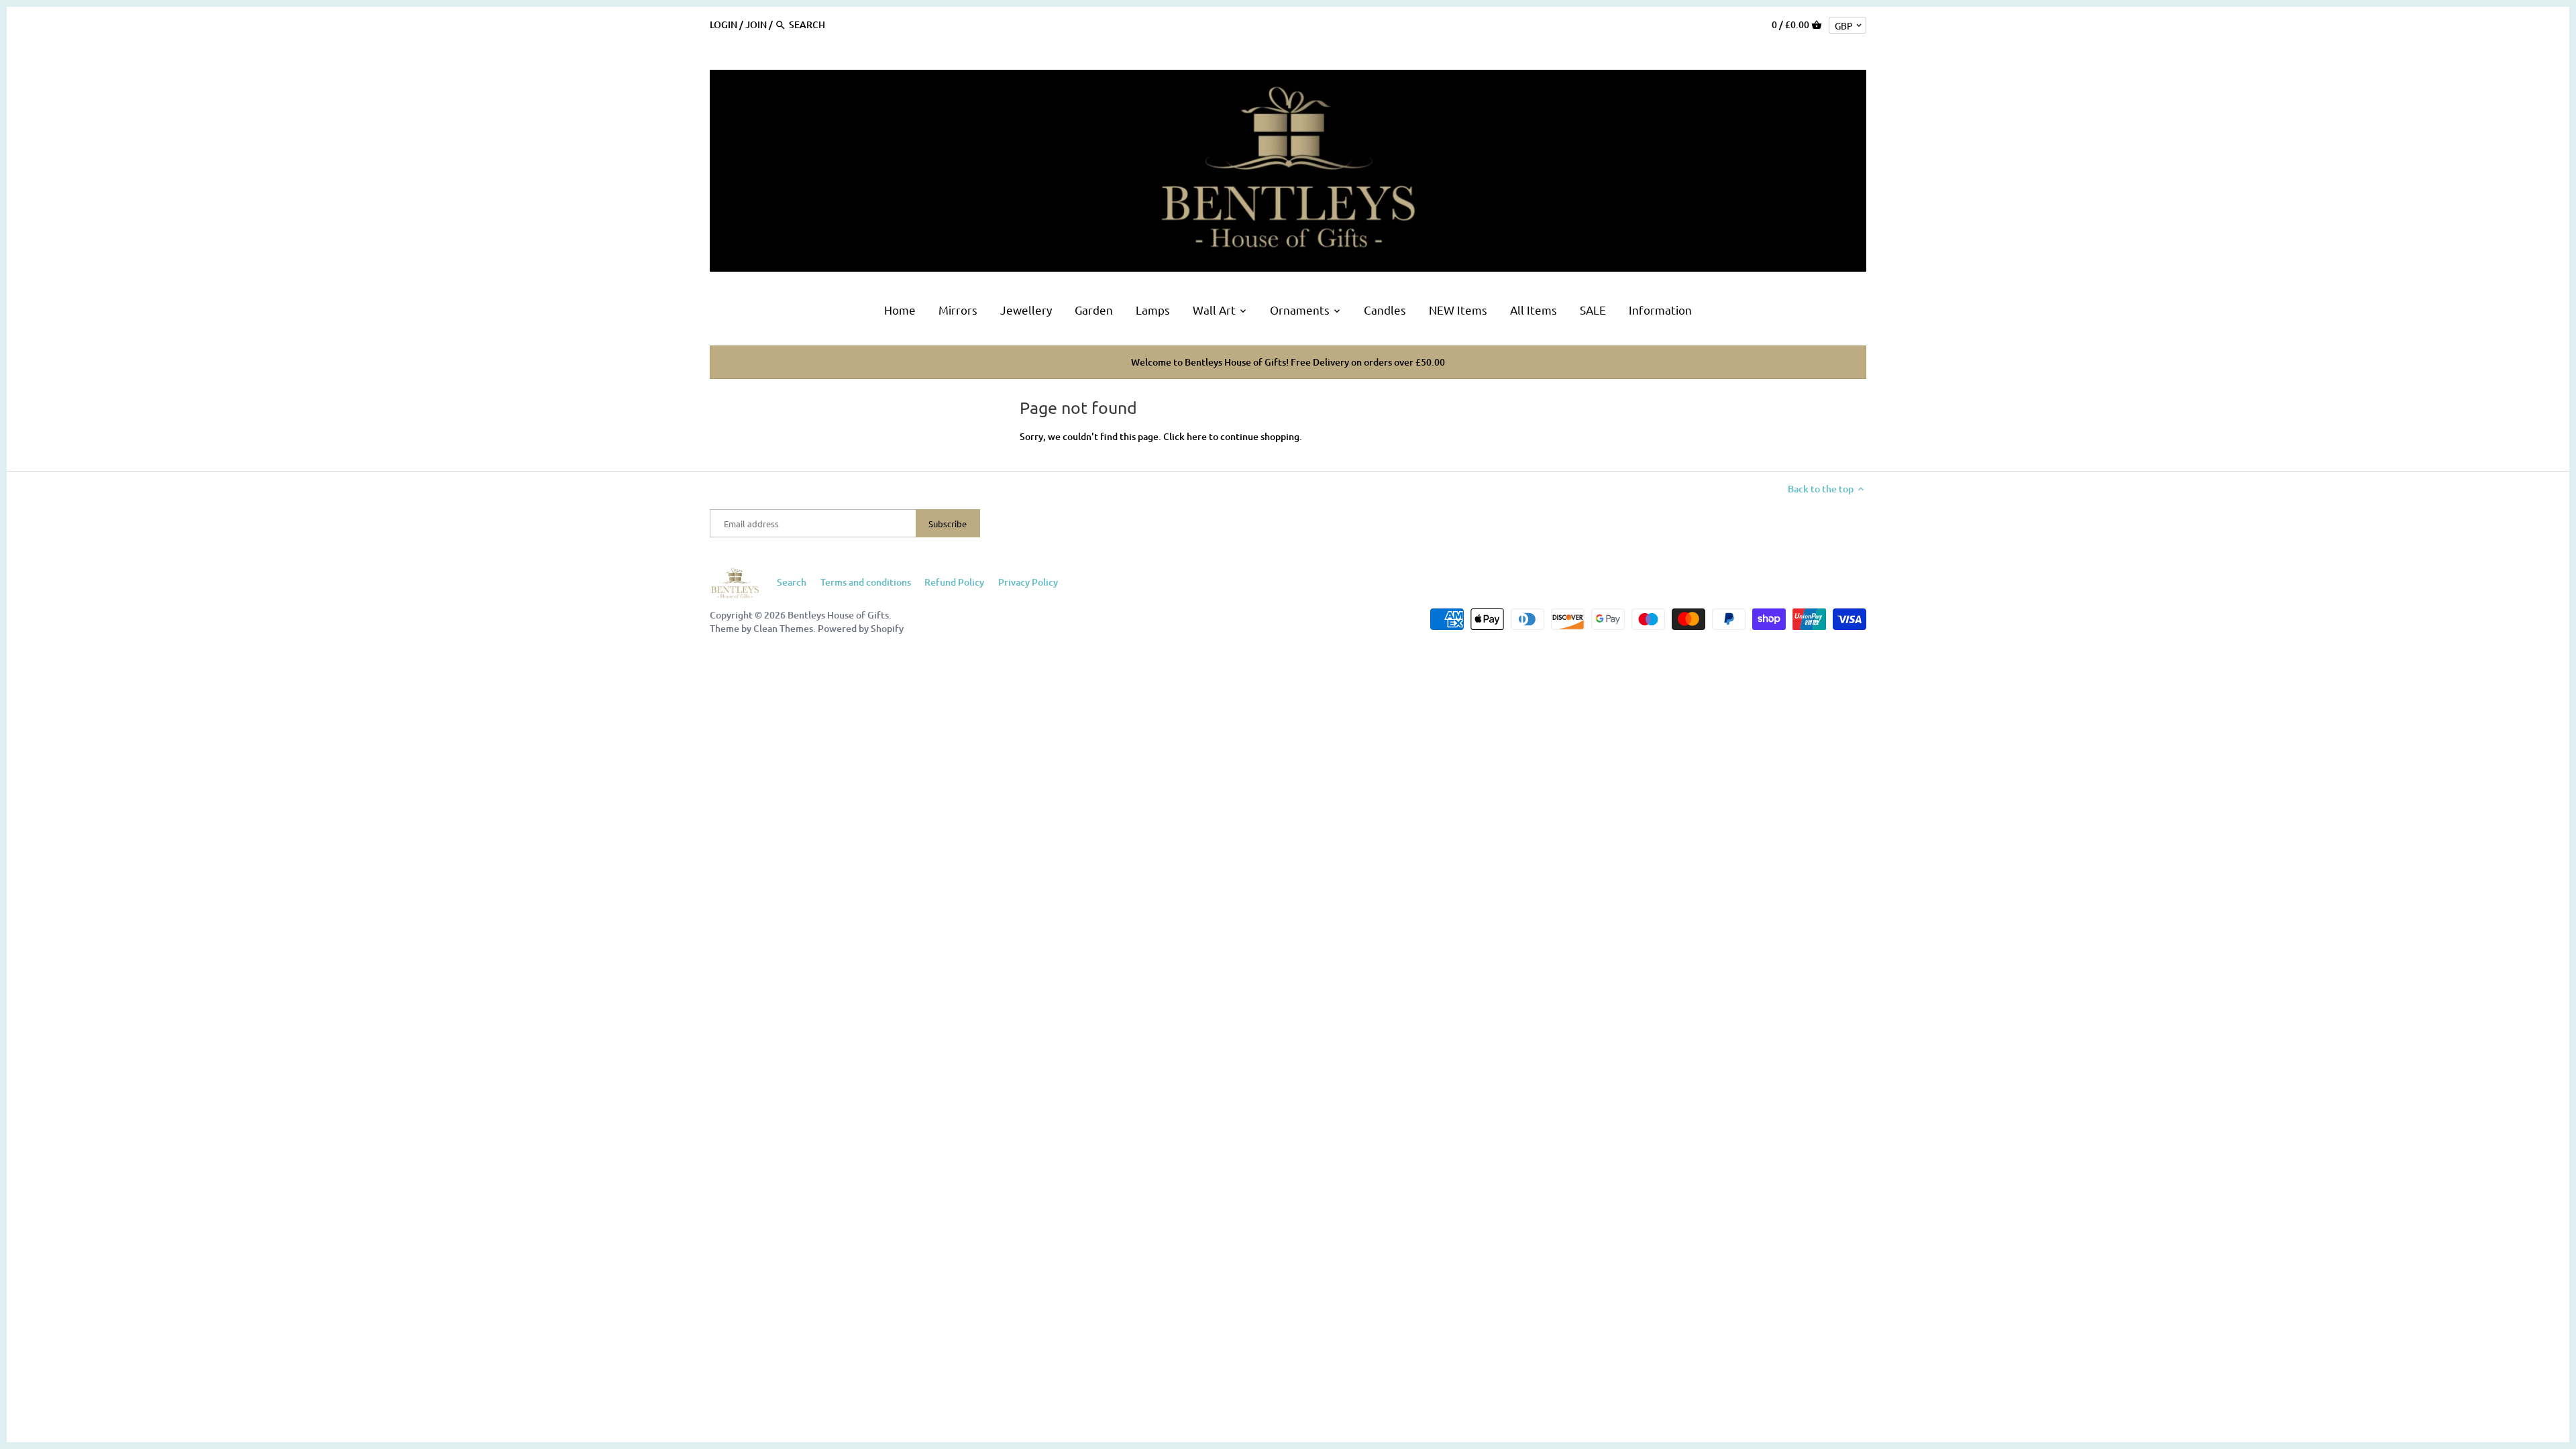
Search (792, 582)
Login (723, 24)
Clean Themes (783, 628)
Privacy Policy (1028, 582)
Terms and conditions (866, 582)
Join (756, 24)
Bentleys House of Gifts (838, 615)
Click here (1185, 436)
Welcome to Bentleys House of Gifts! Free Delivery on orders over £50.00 (1288, 362)
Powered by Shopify (861, 628)
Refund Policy (954, 582)
